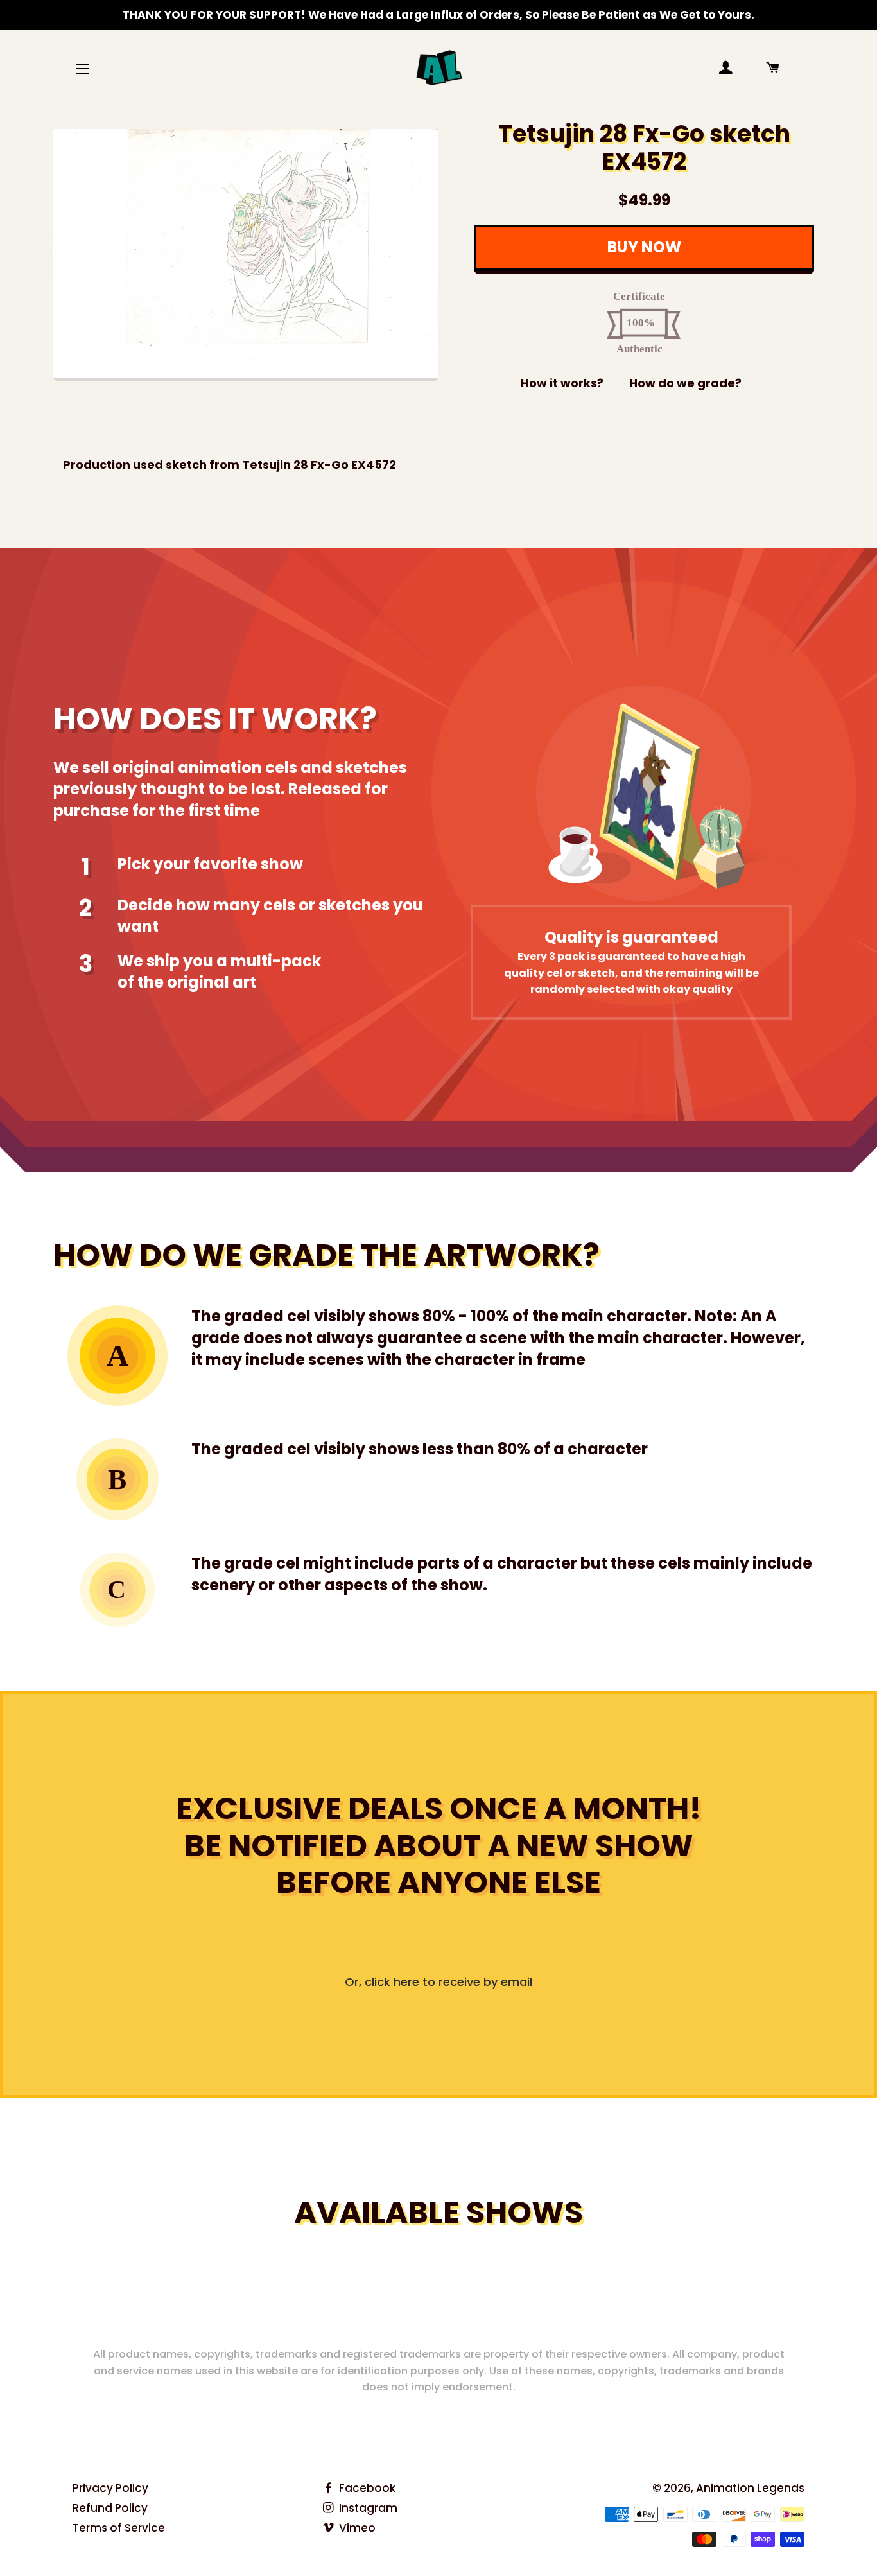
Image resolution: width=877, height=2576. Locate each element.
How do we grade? (685, 383)
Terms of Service (119, 2528)
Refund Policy (110, 2508)
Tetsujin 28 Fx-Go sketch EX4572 (644, 148)
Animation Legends (750, 2488)
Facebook (366, 2488)
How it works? (562, 383)
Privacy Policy (110, 2488)
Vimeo (356, 2528)
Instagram (367, 2508)
